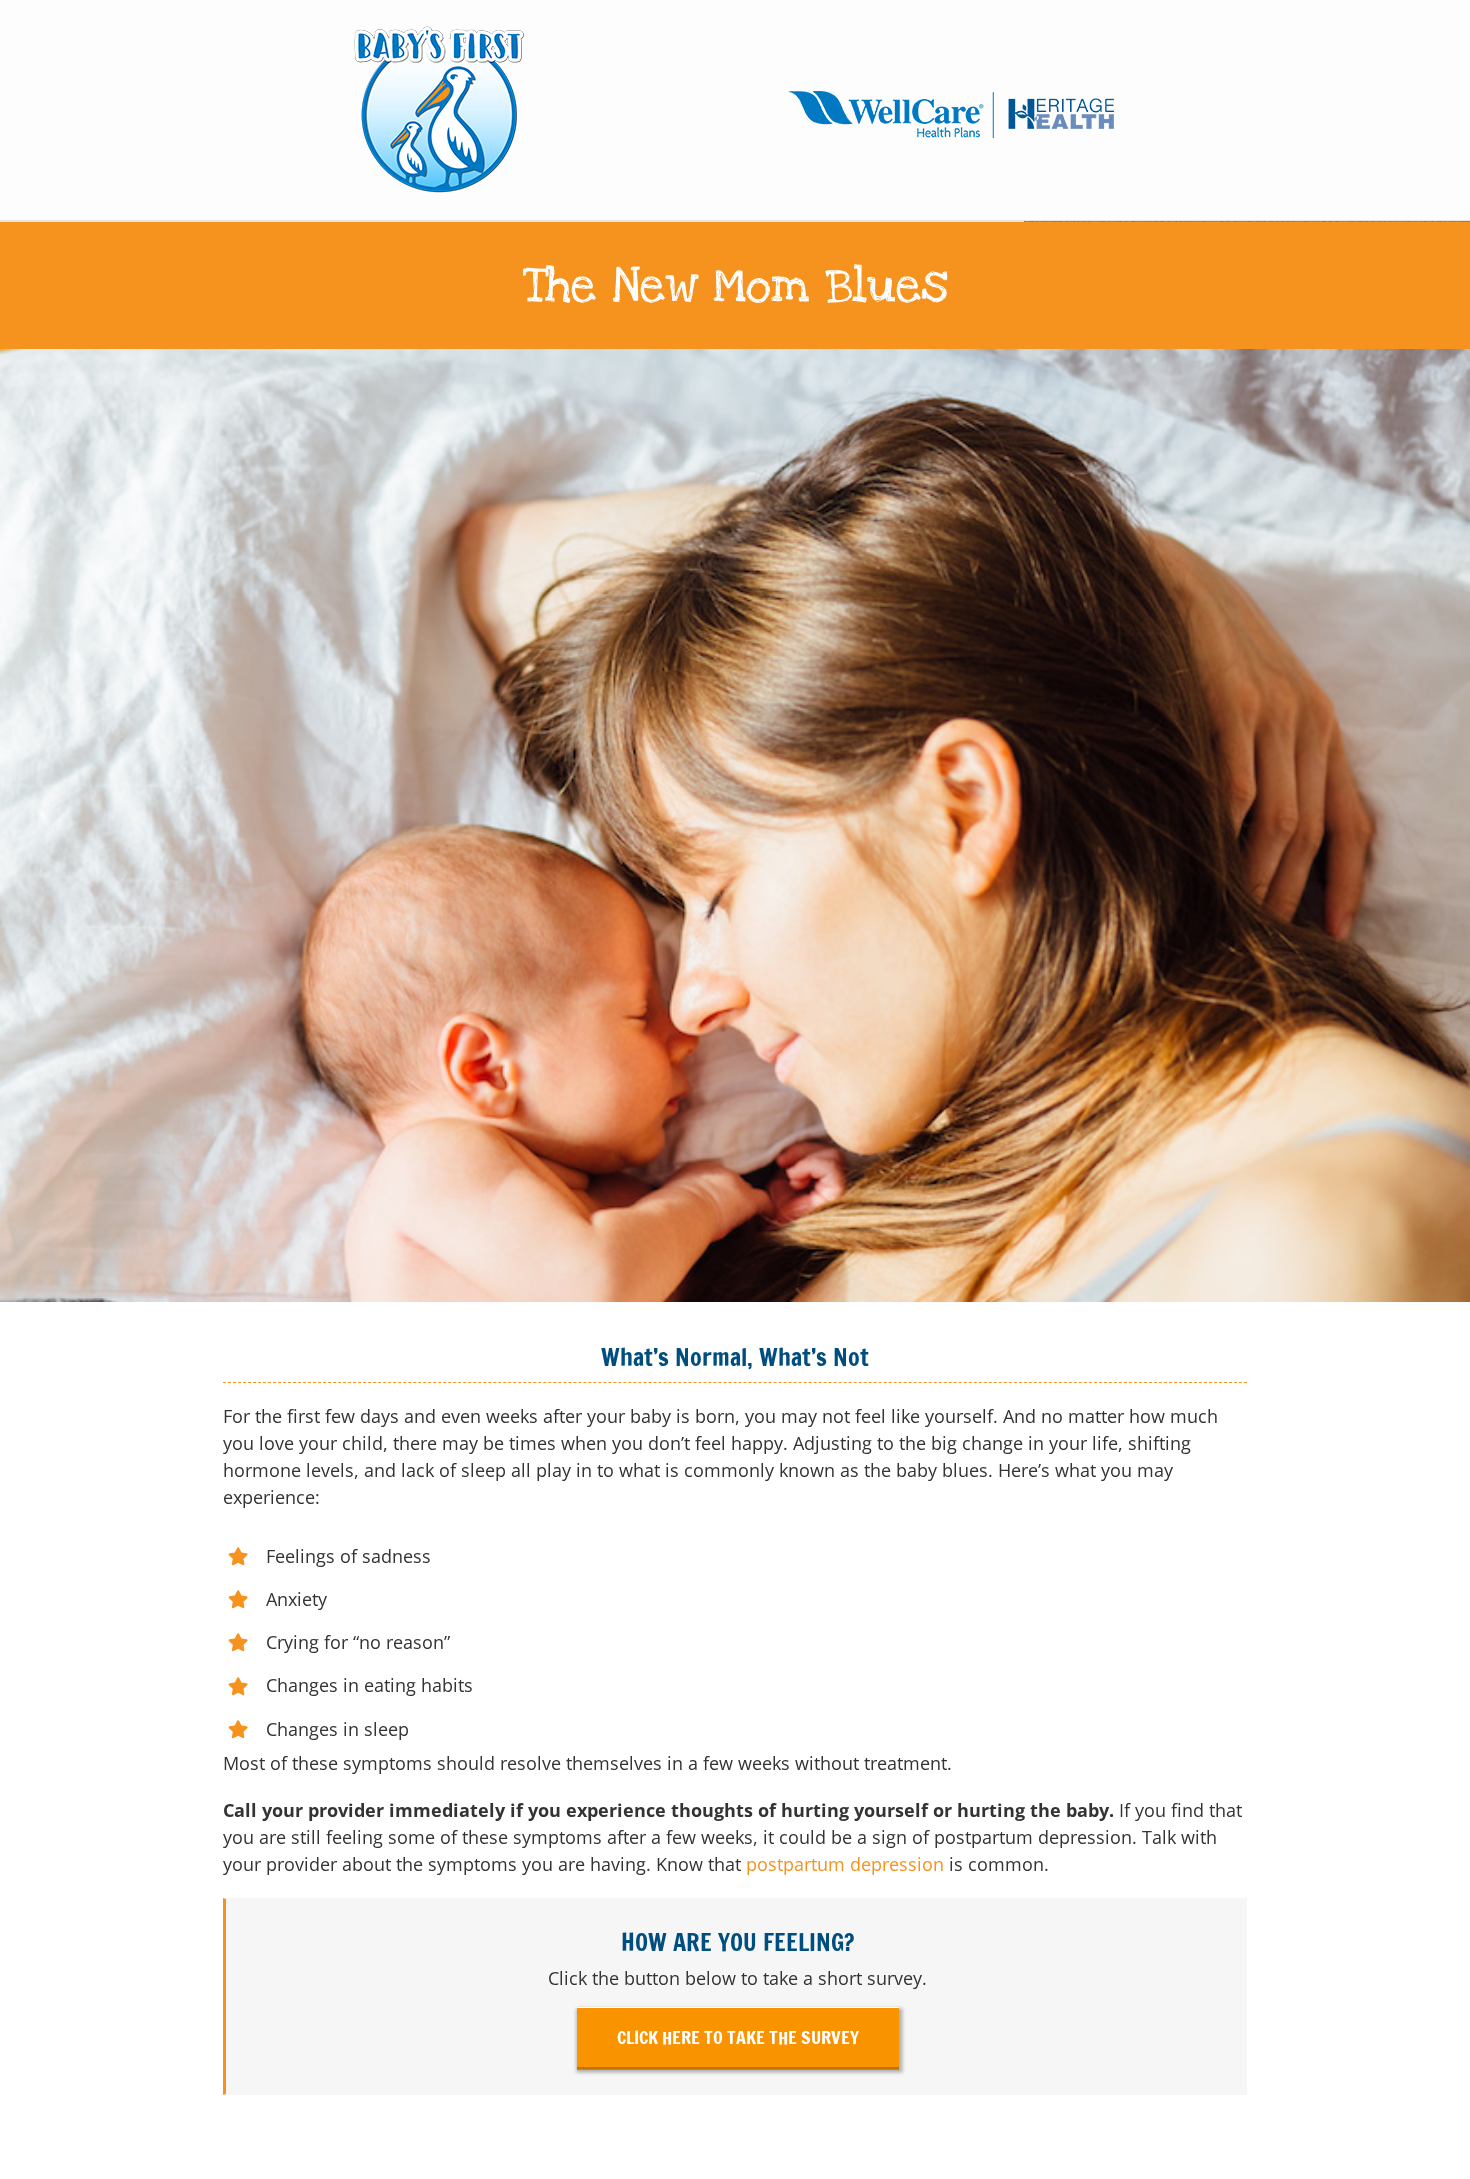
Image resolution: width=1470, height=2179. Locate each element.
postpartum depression (845, 1864)
